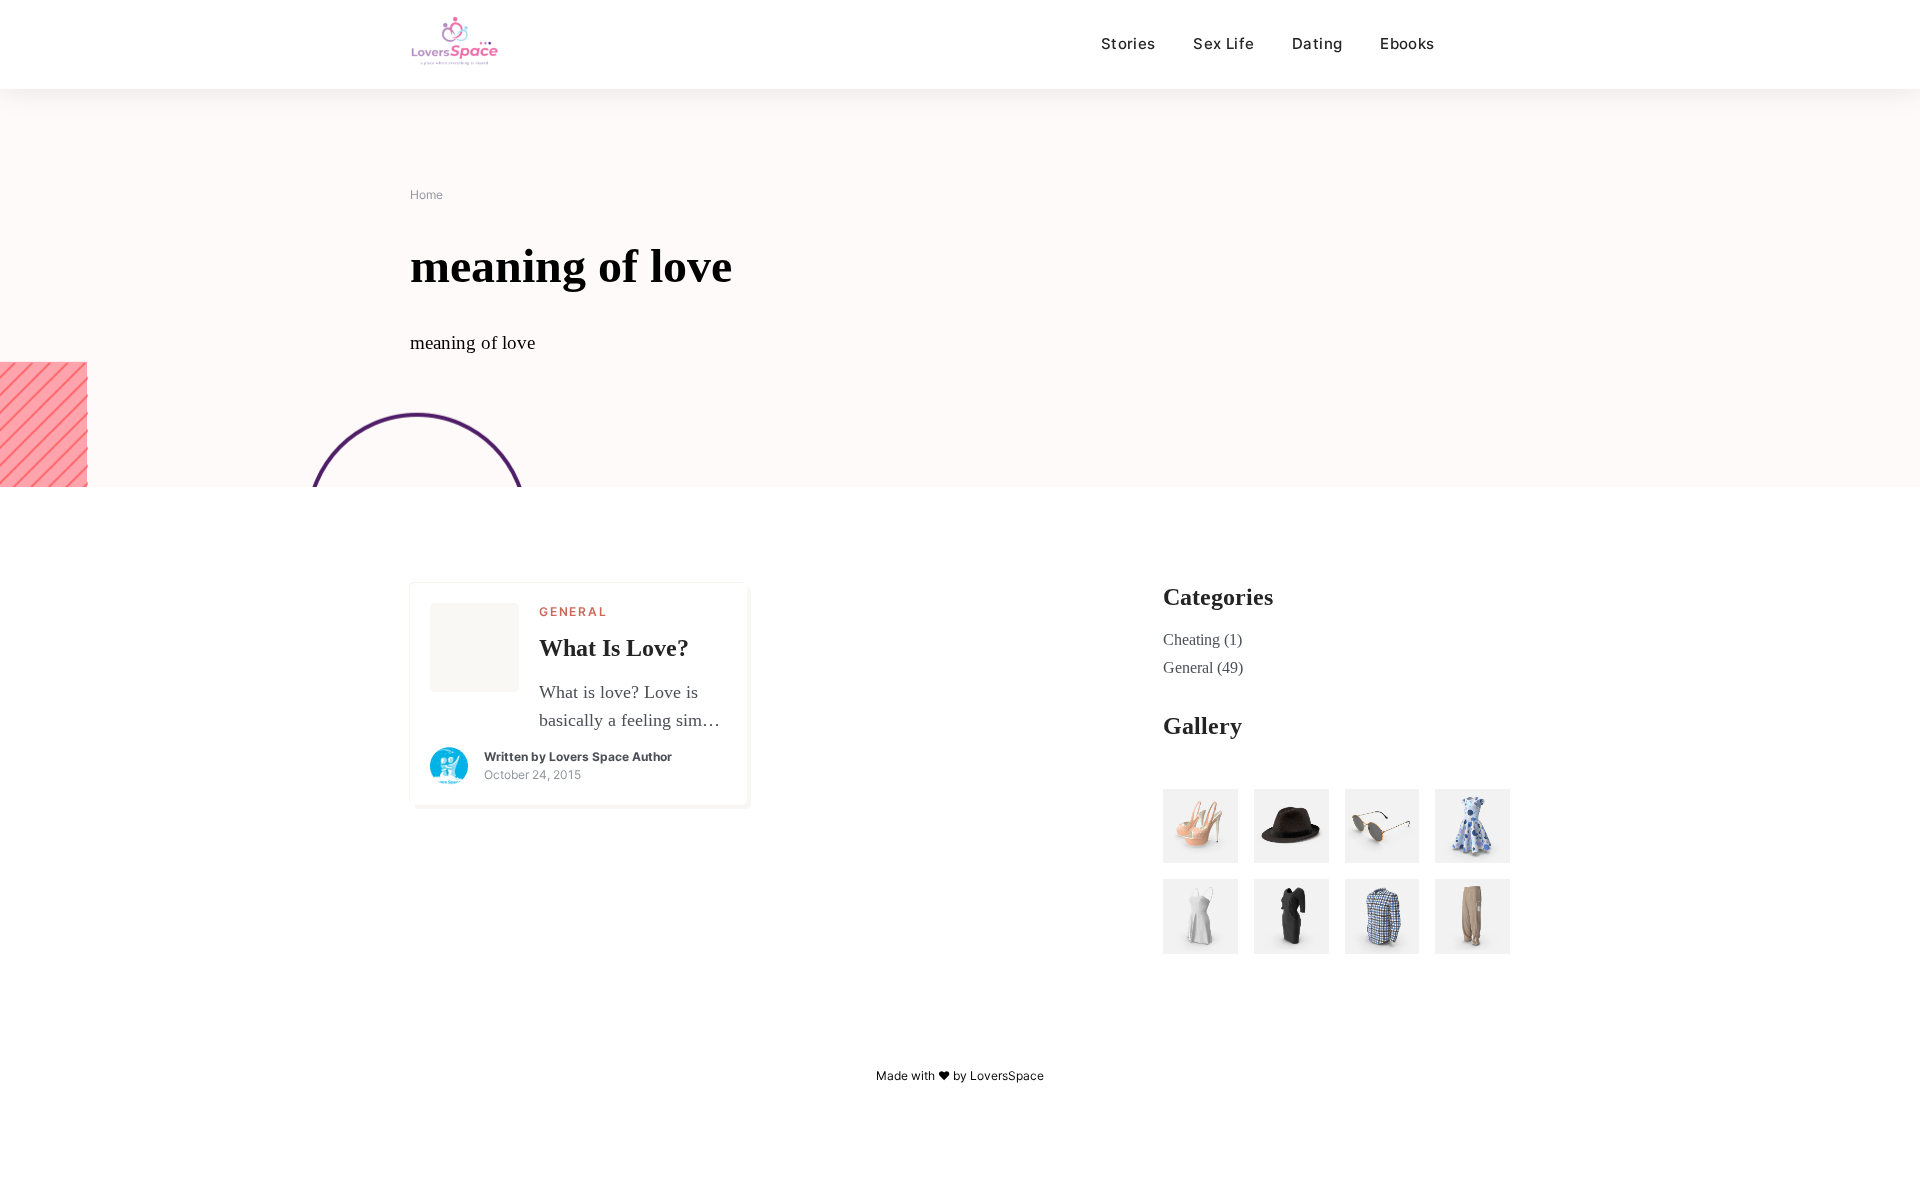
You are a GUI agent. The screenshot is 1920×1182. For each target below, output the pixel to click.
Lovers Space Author (610, 756)
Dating (1317, 43)
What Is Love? (614, 648)
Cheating (1191, 639)
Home (426, 194)
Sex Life (1223, 43)
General (573, 611)
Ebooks (1407, 43)
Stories (1128, 43)
